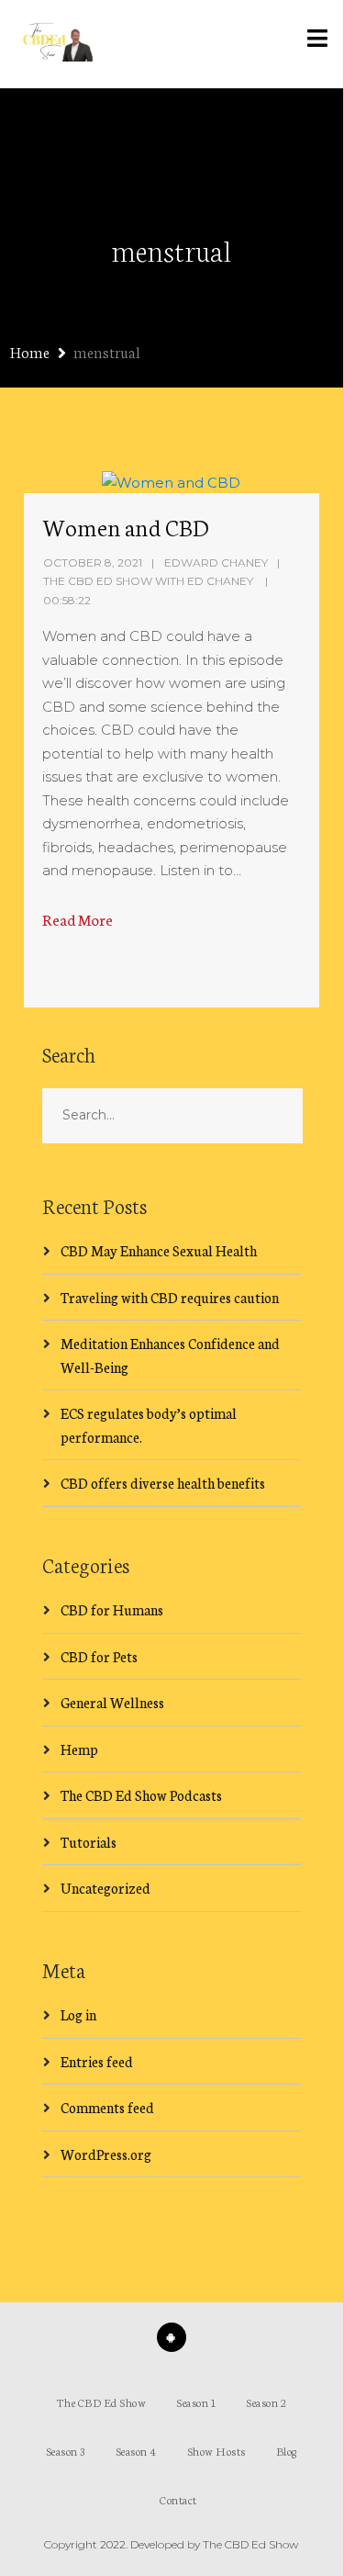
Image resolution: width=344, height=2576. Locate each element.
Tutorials (89, 1842)
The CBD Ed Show (102, 2402)
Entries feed (97, 2061)
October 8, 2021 (93, 562)
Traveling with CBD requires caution (170, 1297)
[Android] (172, 2337)
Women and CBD (126, 526)
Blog (287, 2451)
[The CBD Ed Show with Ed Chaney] (54, 44)
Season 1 (196, 2402)
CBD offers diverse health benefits (163, 1483)
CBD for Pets (99, 1656)
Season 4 (136, 2451)
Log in (78, 2014)
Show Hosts (216, 2451)
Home (30, 351)
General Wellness (112, 1702)
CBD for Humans (112, 1609)
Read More (78, 919)
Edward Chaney (216, 562)
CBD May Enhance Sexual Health (159, 1250)
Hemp (79, 1749)
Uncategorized (105, 1888)
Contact (178, 2499)
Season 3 (66, 2451)
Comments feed (107, 2107)
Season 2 (266, 2402)
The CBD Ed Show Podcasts (141, 1795)
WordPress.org (106, 2154)
